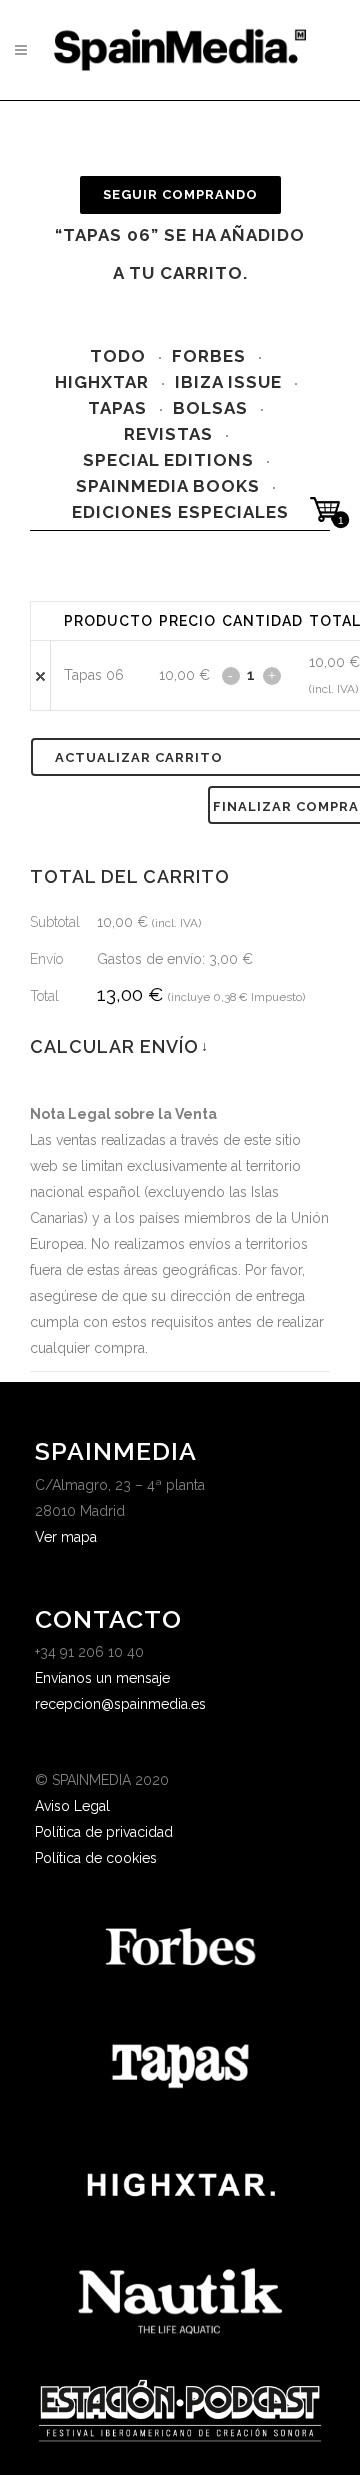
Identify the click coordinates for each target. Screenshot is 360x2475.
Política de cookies (96, 1858)
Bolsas (210, 408)
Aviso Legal (72, 1806)
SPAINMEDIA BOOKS (168, 486)
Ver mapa (66, 1537)
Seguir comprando (180, 194)
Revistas (168, 434)
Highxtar (102, 382)
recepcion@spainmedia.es (120, 1704)
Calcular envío (118, 1046)
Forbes (209, 356)
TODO (118, 356)
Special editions (168, 460)
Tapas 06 (94, 675)
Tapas (117, 408)
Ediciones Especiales (180, 512)
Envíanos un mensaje (102, 1678)
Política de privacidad (104, 1832)
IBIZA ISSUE (228, 382)
